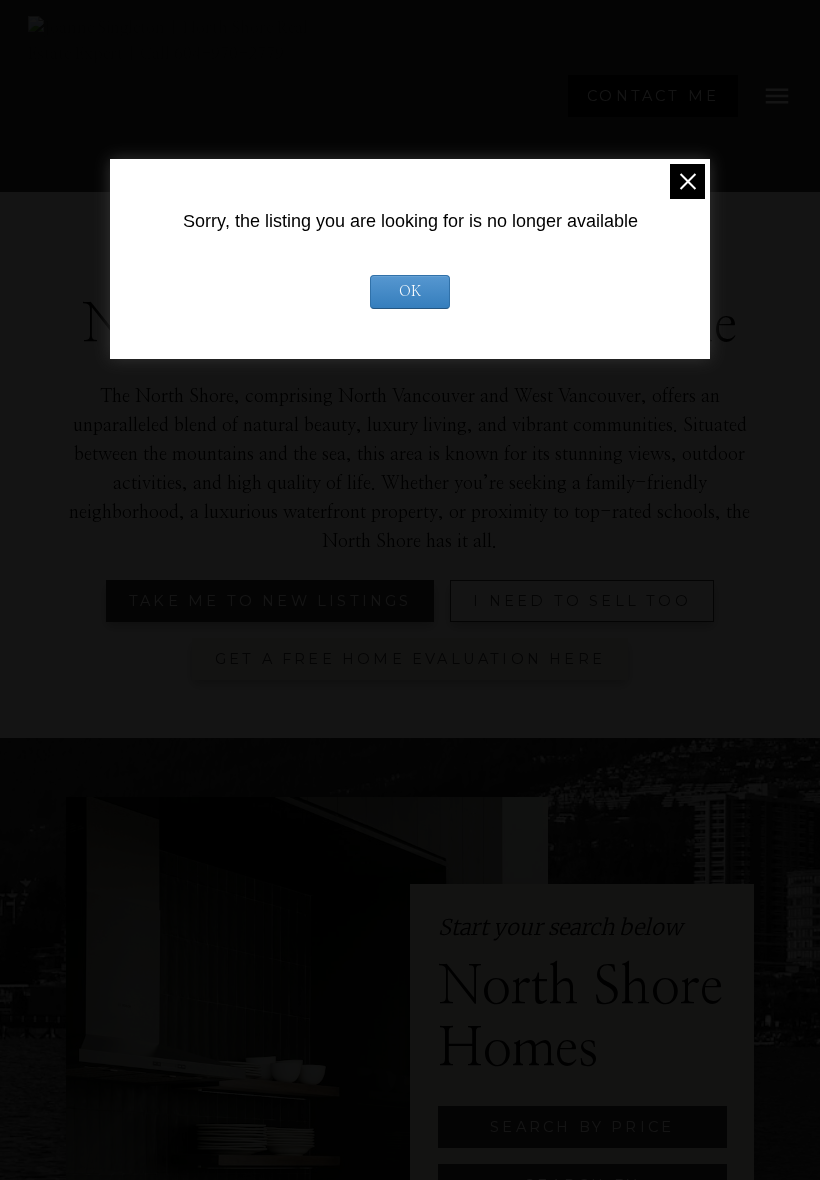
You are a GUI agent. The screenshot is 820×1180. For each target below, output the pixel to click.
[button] (653, 96)
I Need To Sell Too (582, 601)
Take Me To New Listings (270, 601)
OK (410, 292)
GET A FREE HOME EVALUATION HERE (410, 659)
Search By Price (582, 1127)
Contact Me (653, 96)
